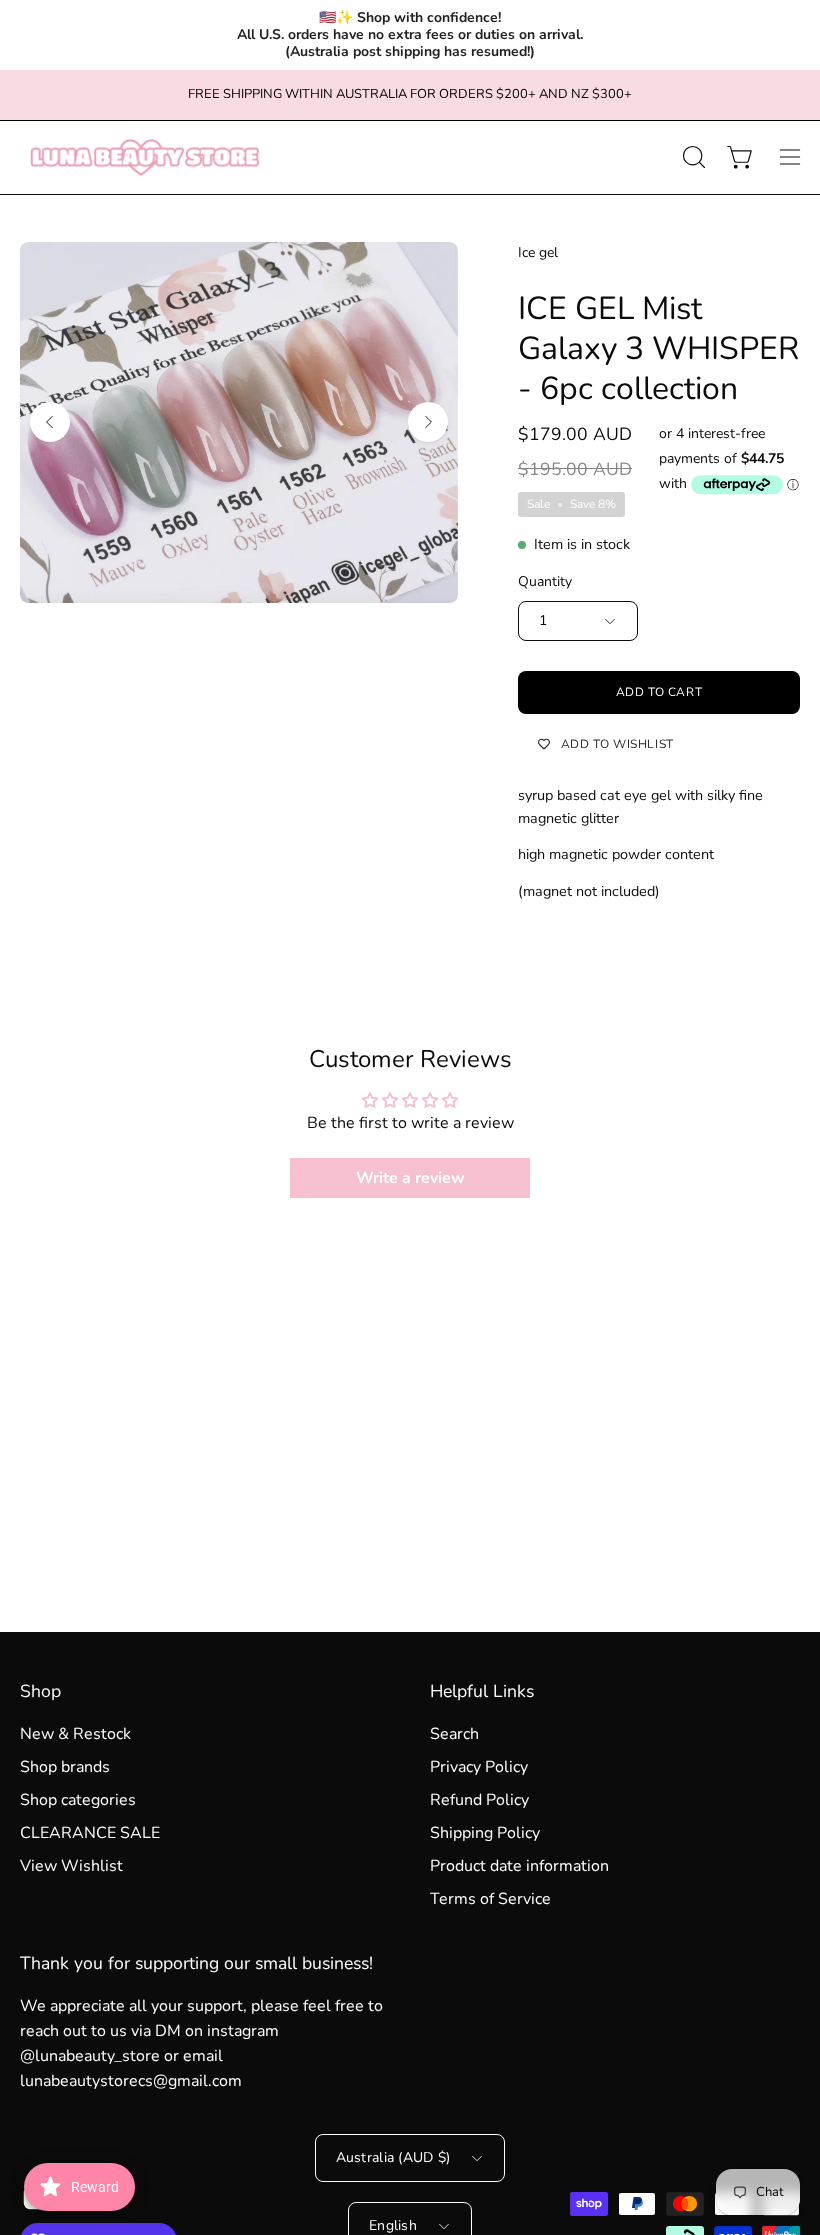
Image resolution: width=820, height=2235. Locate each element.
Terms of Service (490, 1899)
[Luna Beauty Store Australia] (145, 157)
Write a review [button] (410, 1178)
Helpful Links (482, 1691)
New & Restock (75, 1734)
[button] (692, 157)
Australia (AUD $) (393, 2157)
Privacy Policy (479, 1767)
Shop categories (78, 1800)
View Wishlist (71, 1866)
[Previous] (50, 422)
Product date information (519, 1866)
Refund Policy (479, 1800)
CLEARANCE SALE (90, 1833)
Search (454, 1734)
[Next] (428, 422)
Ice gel (538, 252)
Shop (40, 1691)
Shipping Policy (485, 1833)
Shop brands (65, 1767)
